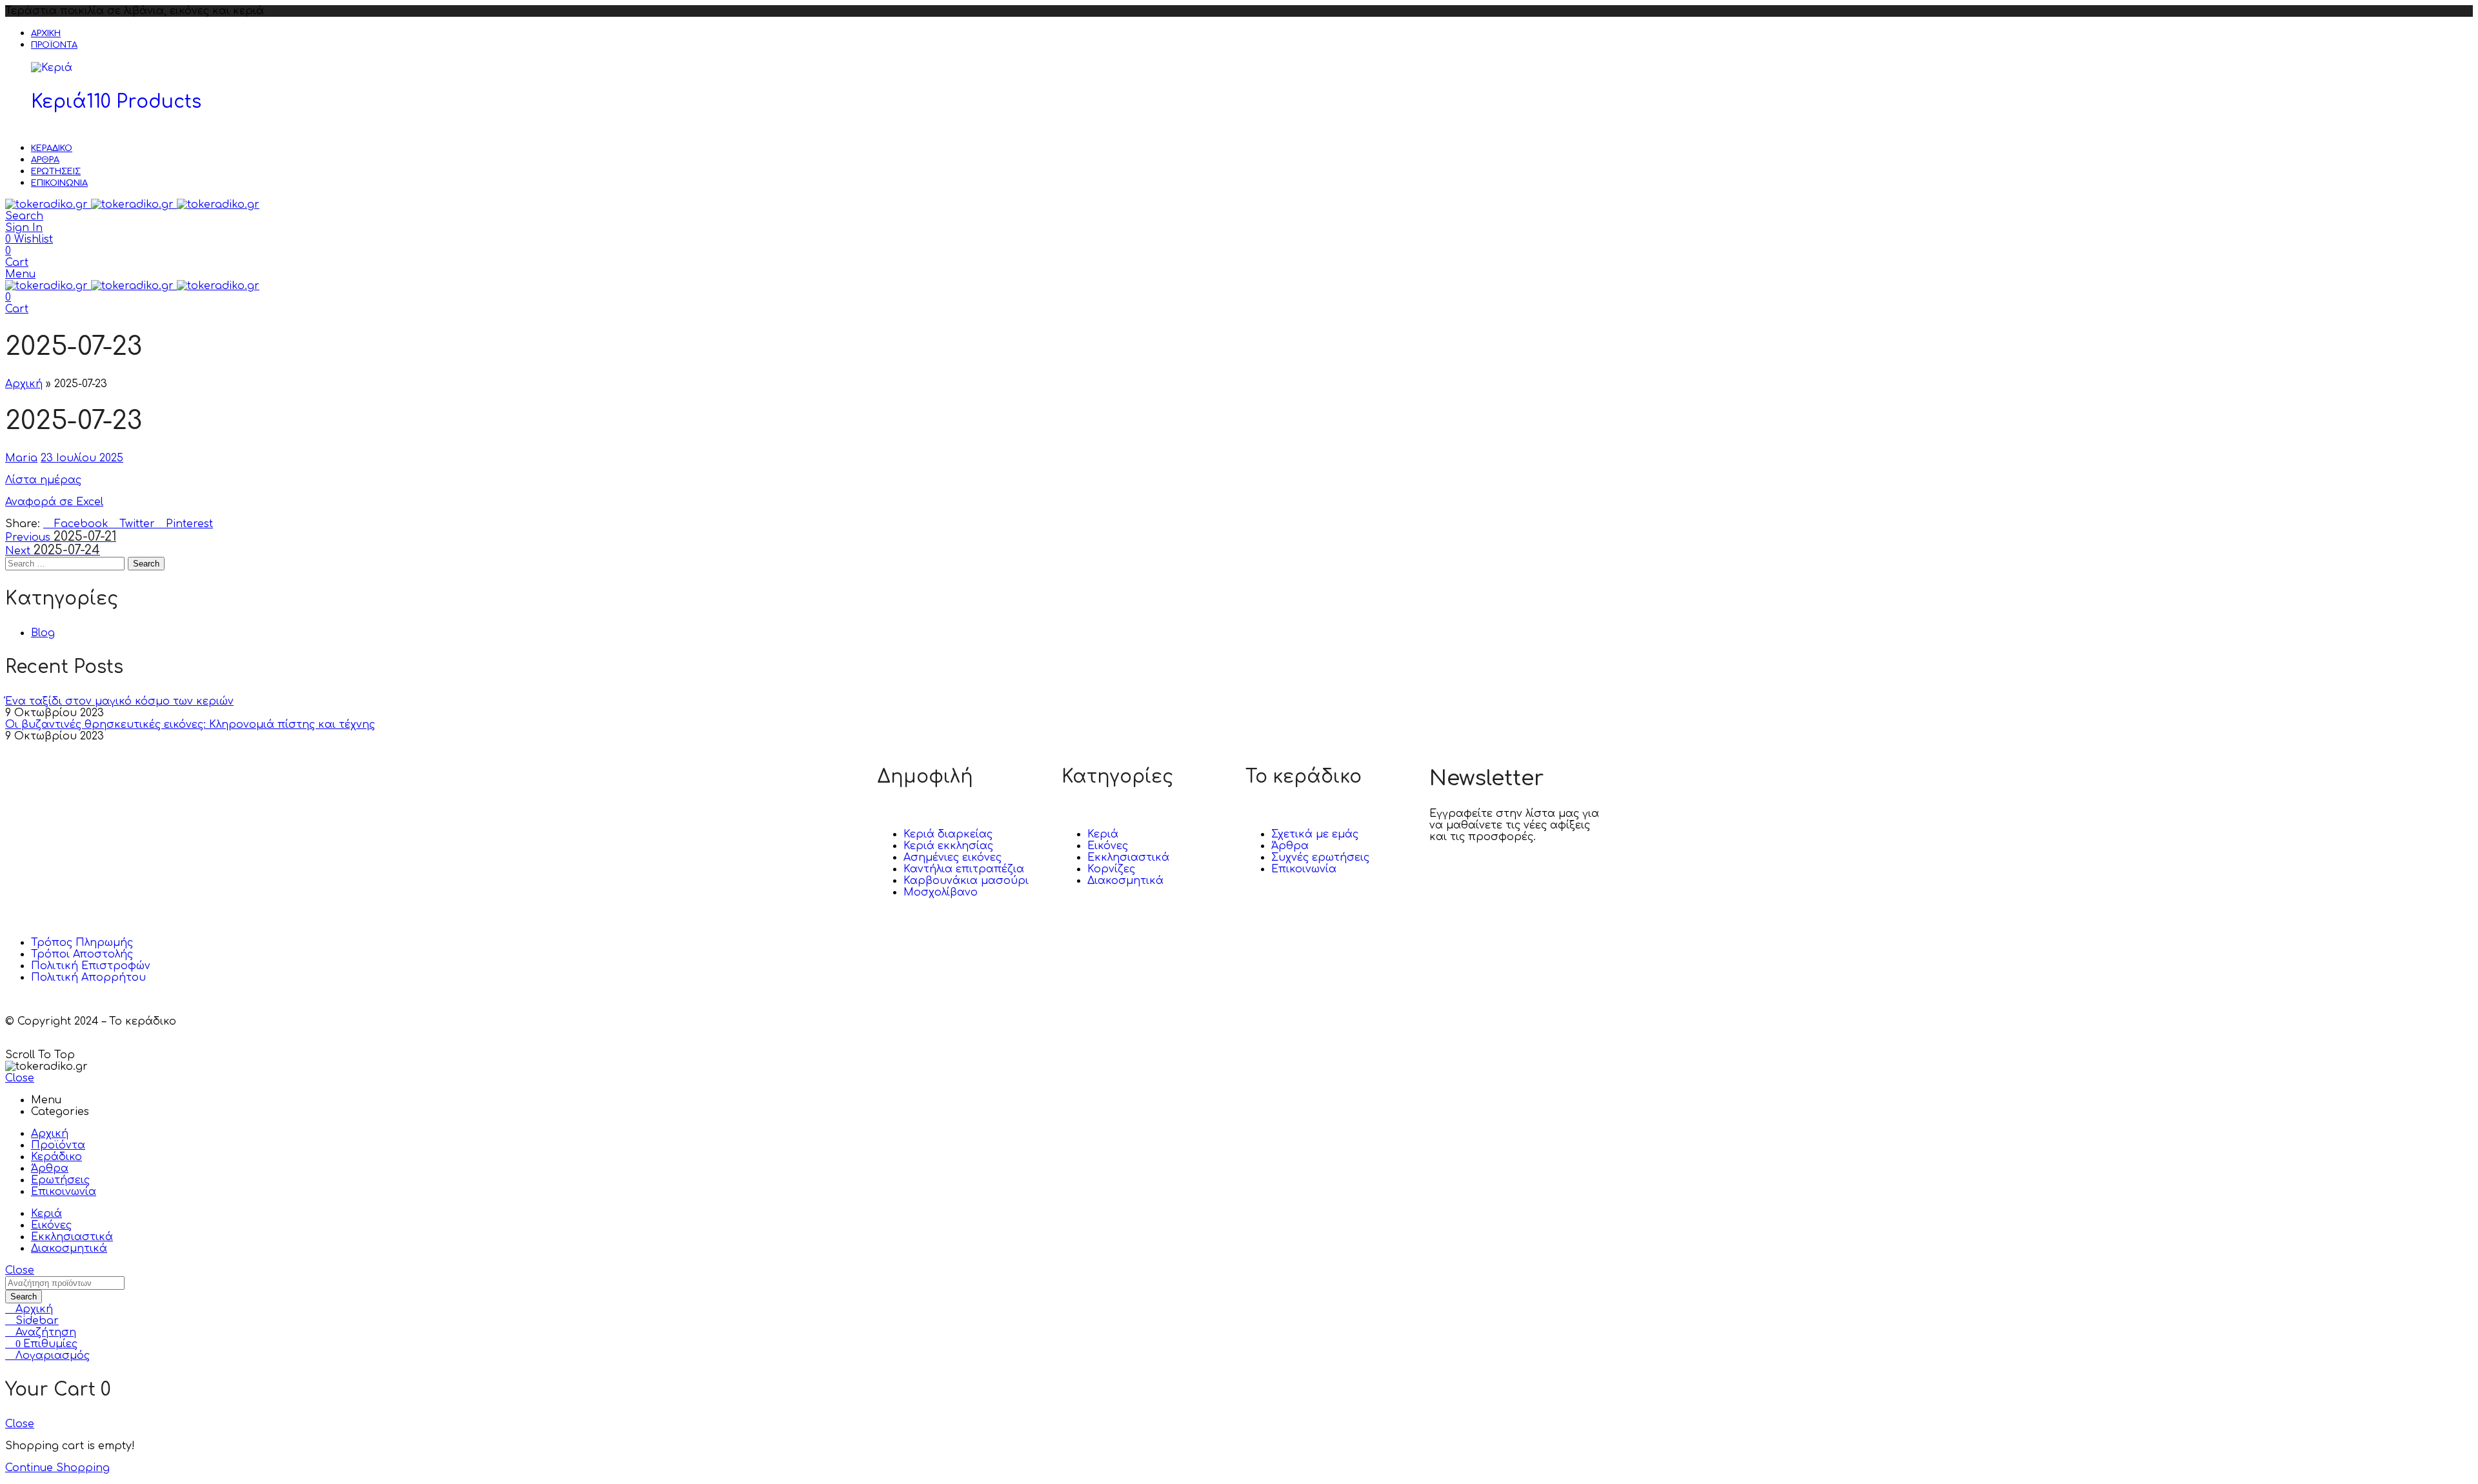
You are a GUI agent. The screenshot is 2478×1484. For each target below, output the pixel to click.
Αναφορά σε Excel (54, 502)
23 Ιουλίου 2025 (82, 458)
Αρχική (24, 384)
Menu (20, 274)
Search (146, 564)
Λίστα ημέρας (43, 480)
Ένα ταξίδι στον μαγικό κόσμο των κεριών (119, 701)
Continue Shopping (57, 1468)
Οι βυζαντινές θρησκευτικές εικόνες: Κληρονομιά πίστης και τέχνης (190, 725)
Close (20, 1078)
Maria (21, 458)
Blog (43, 633)
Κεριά (116, 102)
